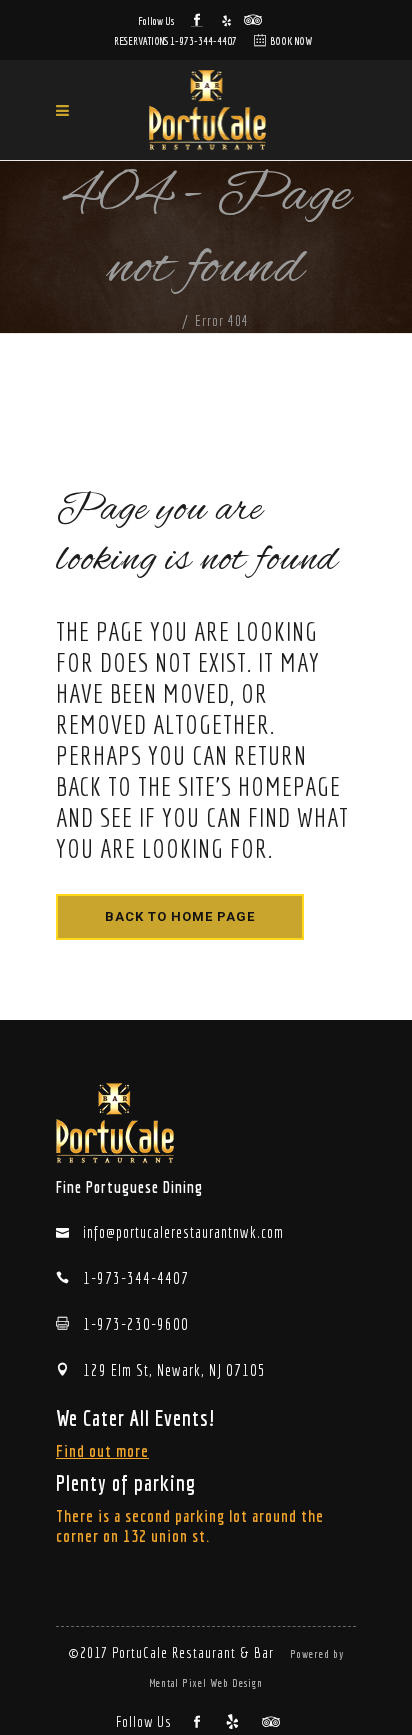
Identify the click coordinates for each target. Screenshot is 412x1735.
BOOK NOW (291, 41)
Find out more (102, 1450)
